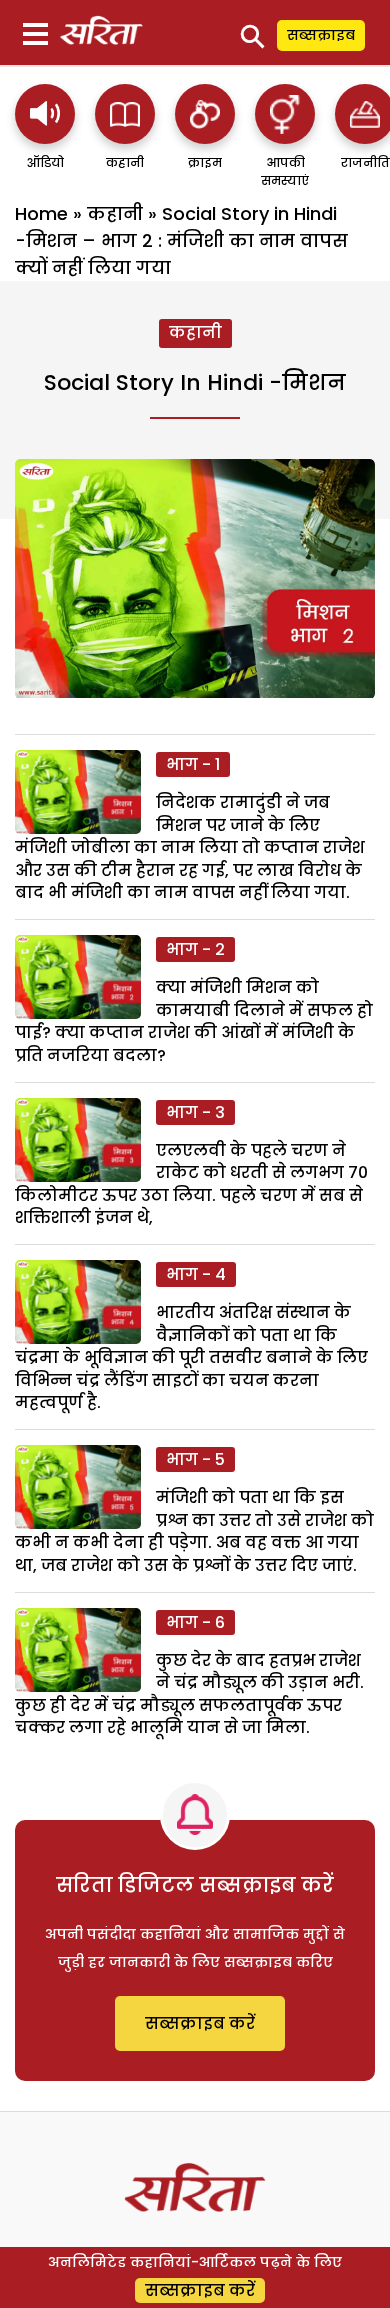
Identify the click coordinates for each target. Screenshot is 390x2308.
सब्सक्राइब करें (200, 2023)
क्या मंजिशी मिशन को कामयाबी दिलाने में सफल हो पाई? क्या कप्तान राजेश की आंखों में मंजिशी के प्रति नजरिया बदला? (194, 1021)
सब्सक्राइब (321, 35)
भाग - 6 (195, 1622)
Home (41, 213)
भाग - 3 (195, 1112)
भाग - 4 (196, 1274)
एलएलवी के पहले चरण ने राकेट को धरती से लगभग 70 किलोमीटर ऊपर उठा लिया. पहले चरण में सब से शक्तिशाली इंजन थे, (191, 1184)
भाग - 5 (195, 1459)
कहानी (115, 213)
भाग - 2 (195, 949)
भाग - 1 (193, 764)
